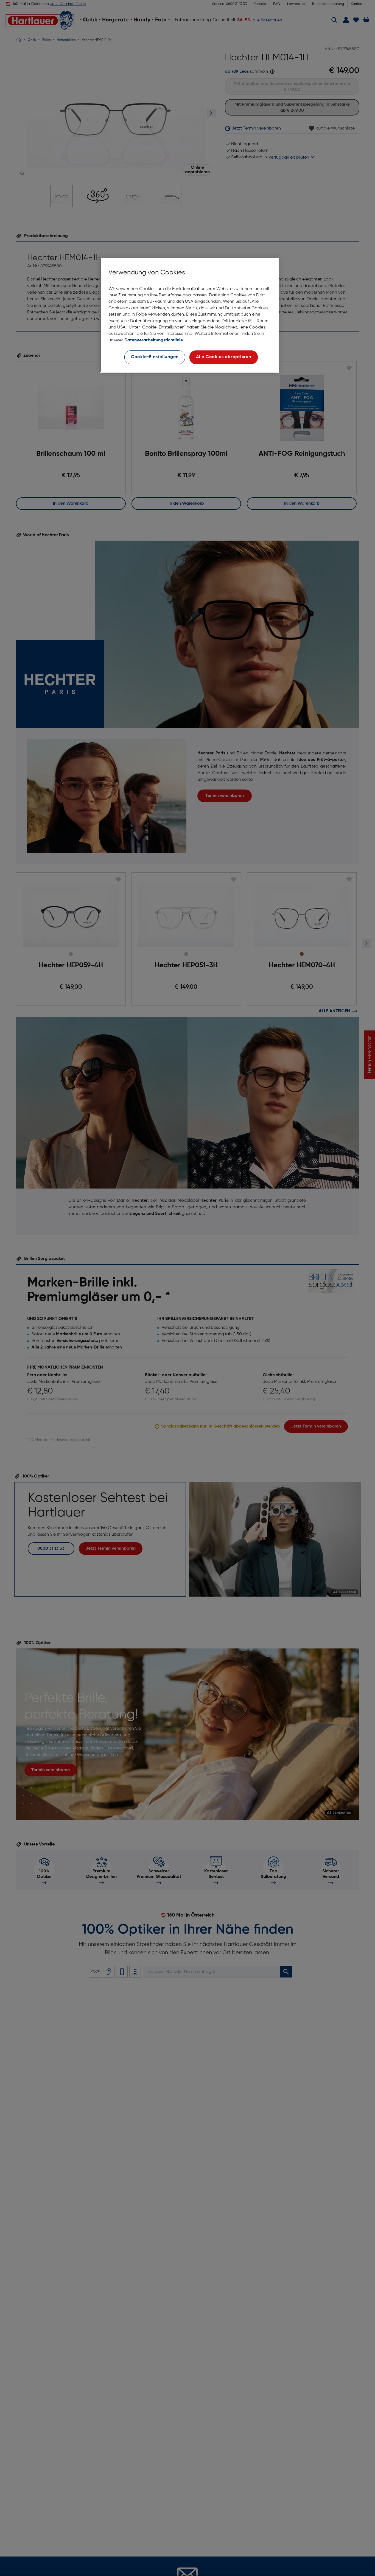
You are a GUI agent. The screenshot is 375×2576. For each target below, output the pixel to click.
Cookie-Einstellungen (155, 357)
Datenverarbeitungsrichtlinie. (154, 340)
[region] (189, 315)
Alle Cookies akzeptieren (224, 357)
